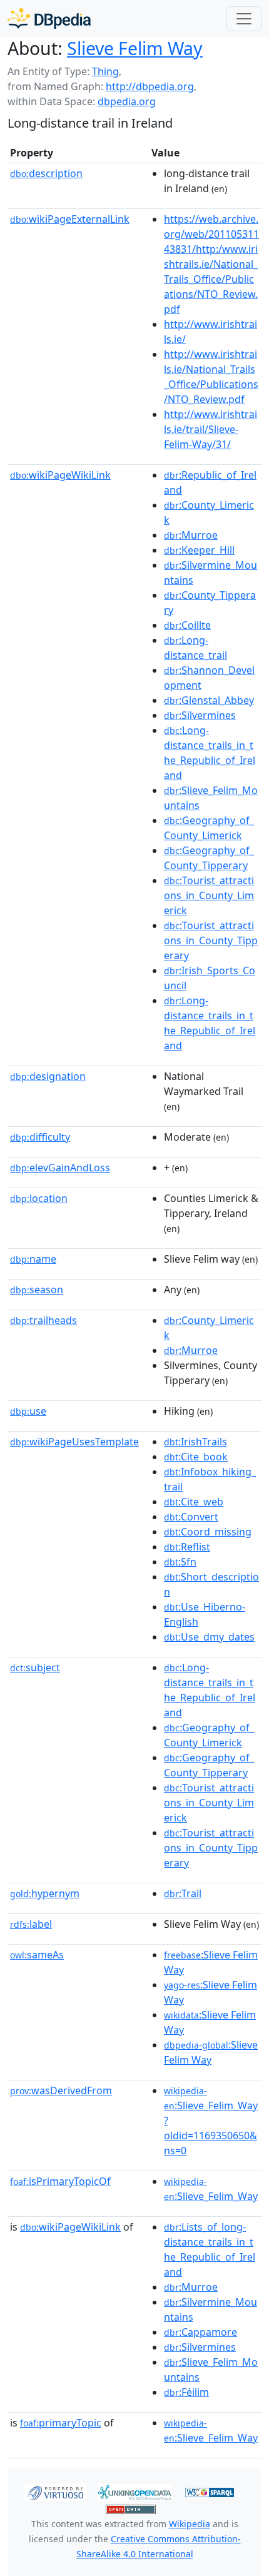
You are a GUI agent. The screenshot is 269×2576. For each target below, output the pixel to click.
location (39, 1198)
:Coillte (187, 625)
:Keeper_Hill (199, 550)
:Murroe (191, 535)
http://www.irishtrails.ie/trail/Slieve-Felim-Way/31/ (211, 429)
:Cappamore (200, 2332)
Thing (105, 71)
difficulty (40, 1137)
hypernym (45, 1893)
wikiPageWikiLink (60, 475)
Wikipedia (190, 2524)
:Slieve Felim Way (211, 2052)
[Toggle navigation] (244, 19)
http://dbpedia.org (150, 86)
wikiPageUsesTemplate (74, 1442)
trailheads (43, 1320)
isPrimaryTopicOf (60, 2181)
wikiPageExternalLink (70, 219)
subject (35, 1667)
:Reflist (187, 1547)
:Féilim (186, 2392)
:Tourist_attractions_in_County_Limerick (209, 895)
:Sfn (180, 1562)
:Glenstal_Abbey (209, 700)
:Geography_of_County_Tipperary (209, 858)
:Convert (191, 1517)
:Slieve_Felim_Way (211, 2189)
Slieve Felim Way (135, 48)
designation (48, 1076)
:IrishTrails (195, 1442)
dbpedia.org (127, 101)
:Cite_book (196, 1457)
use (28, 1411)
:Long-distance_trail (195, 648)
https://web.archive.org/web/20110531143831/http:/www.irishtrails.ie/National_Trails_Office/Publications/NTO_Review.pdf (211, 264)
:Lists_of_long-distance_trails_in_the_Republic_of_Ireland (210, 2249)
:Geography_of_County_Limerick (209, 828)
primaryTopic (61, 2423)
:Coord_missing (208, 1532)
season (37, 1290)
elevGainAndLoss (60, 1168)
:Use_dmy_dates (209, 1637)
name (33, 1259)
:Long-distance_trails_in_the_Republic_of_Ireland (210, 753)
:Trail (183, 1893)
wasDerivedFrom (61, 2090)
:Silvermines (200, 715)
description (46, 173)
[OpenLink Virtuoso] (56, 2491)
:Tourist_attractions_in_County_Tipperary (211, 940)
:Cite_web (194, 1502)
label (31, 1924)
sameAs (37, 1955)
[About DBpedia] (49, 18)
